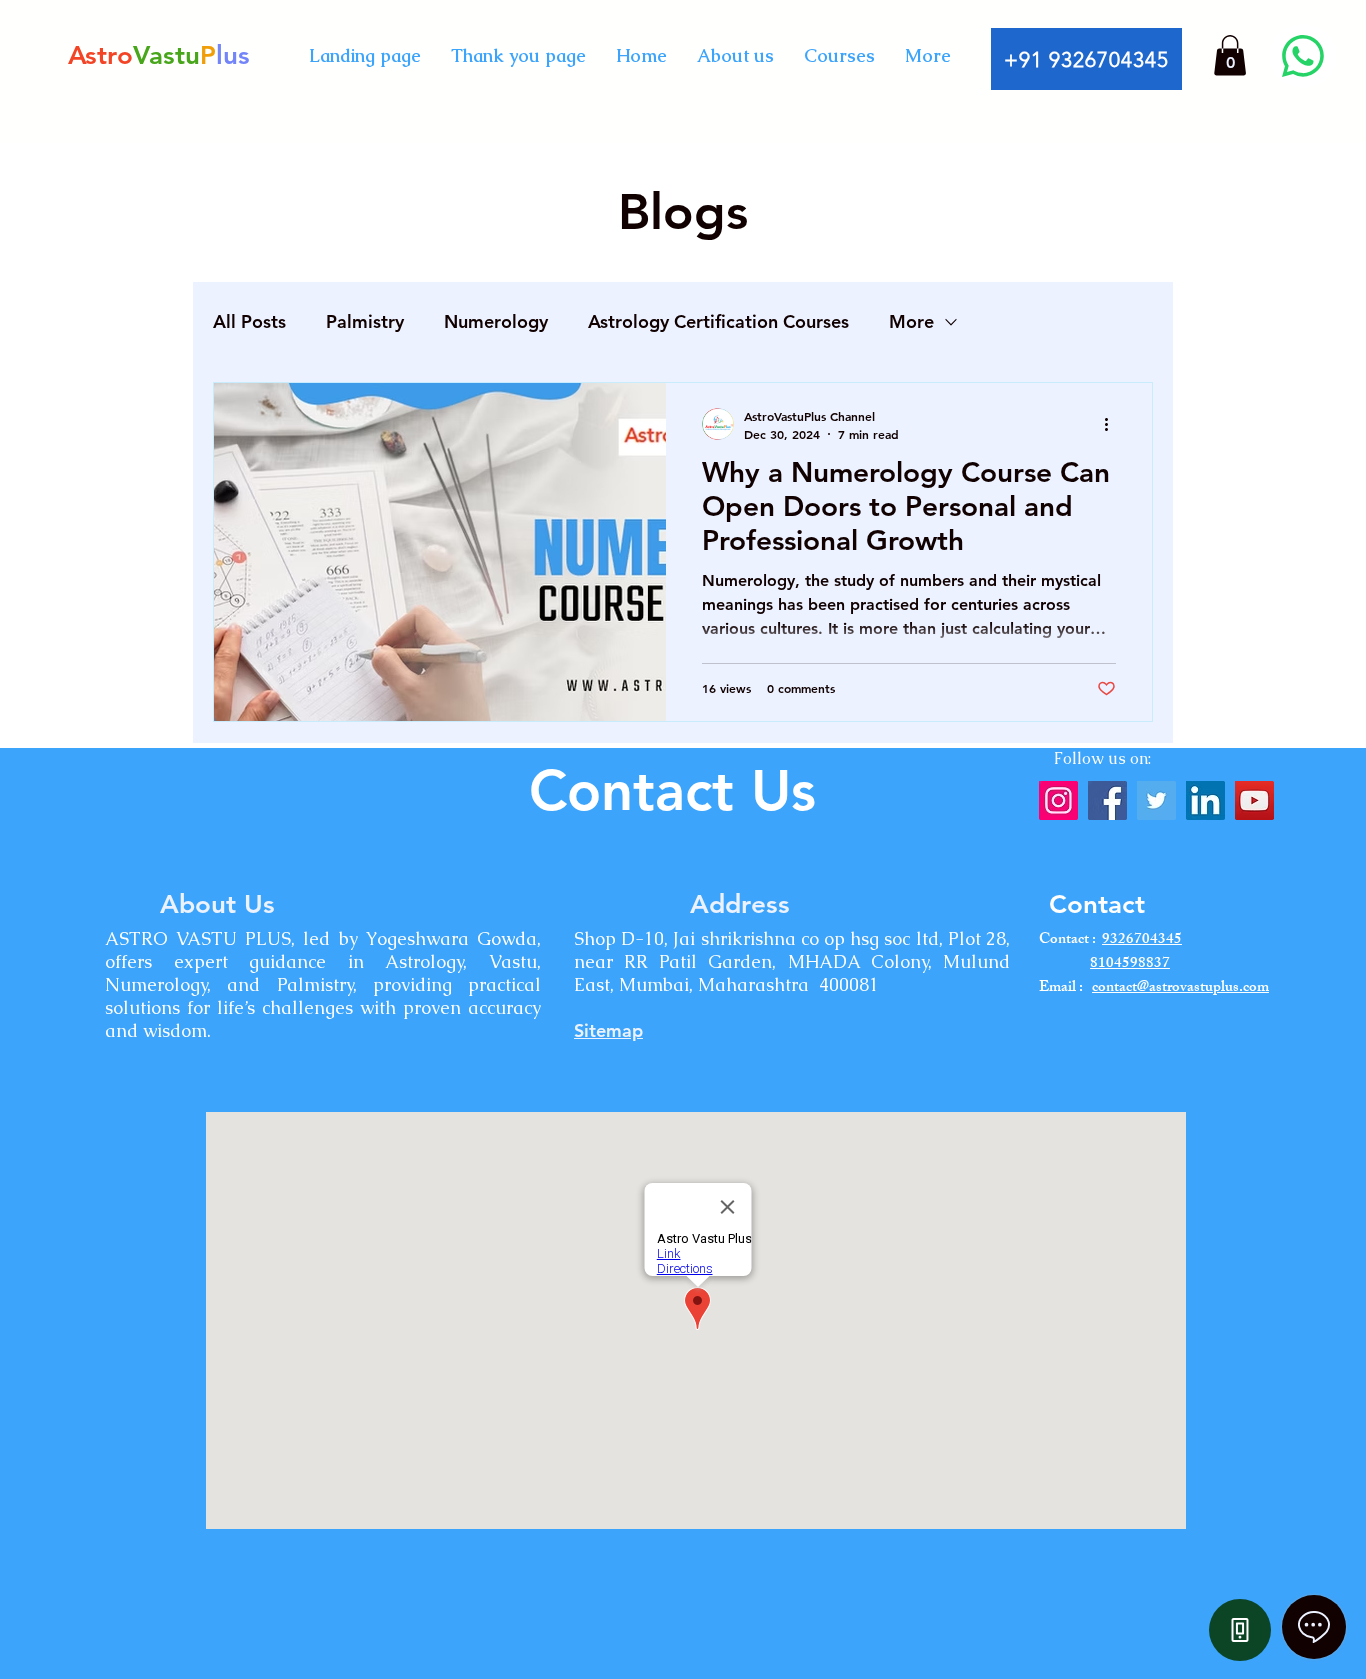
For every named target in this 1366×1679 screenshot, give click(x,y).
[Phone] (1240, 1630)
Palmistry (365, 321)
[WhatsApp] (1303, 56)
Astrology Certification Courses (718, 321)
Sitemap (608, 1030)
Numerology (496, 321)
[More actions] (1113, 424)
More (911, 321)
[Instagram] (1058, 800)
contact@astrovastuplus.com (1180, 988)
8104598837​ (1130, 964)
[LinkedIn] (1205, 800)
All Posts (249, 321)
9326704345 (1142, 940)
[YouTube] (1254, 800)
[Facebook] (1107, 800)
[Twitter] (1156, 800)
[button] (1230, 55)
